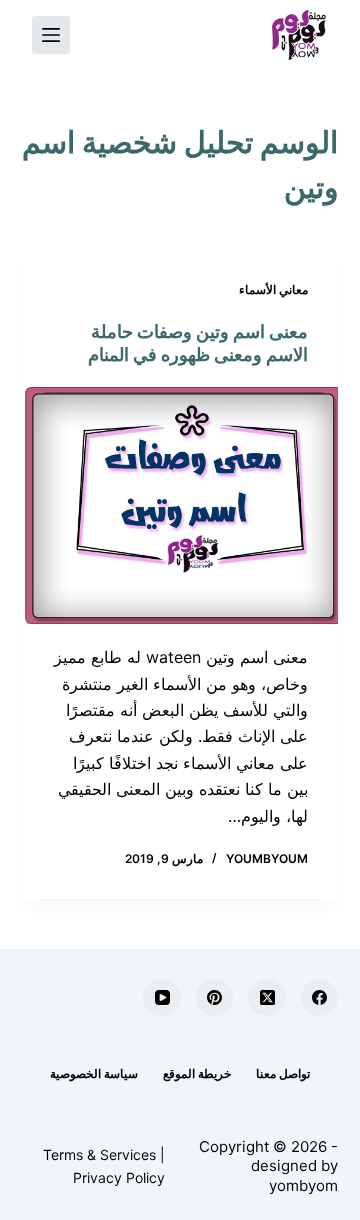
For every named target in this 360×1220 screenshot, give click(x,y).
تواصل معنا (283, 1073)
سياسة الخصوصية (94, 1073)
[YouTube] (162, 998)
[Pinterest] (215, 998)
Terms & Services (99, 1154)
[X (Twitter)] (267, 998)
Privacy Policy (119, 1177)
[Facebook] (320, 998)
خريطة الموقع (197, 1073)
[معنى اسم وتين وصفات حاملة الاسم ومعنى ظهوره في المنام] (180, 506)
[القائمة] (51, 35)
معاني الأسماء (273, 289)
